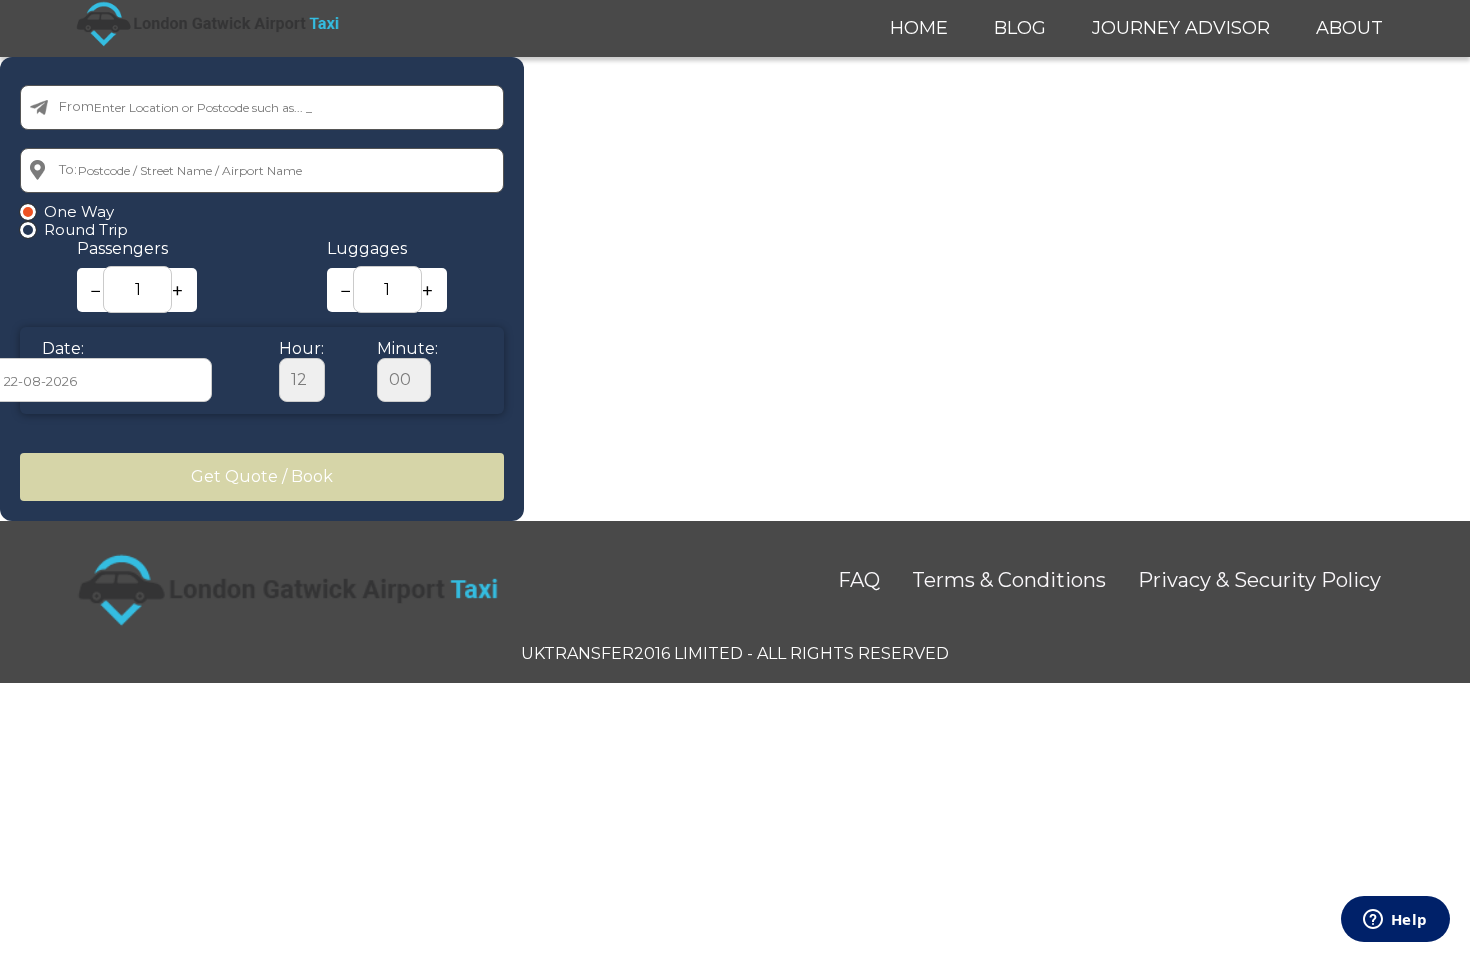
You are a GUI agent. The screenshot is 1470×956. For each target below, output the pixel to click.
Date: (63, 348)
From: (78, 106)
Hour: (301, 348)
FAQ (859, 580)
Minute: (407, 348)
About (1349, 28)
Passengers (122, 248)
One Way (79, 212)
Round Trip (86, 230)
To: (68, 169)
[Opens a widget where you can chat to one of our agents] (1395, 921)
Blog (1020, 28)
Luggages (367, 248)
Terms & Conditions (1009, 580)
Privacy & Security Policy (1259, 580)
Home (919, 28)
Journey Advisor (1181, 28)
